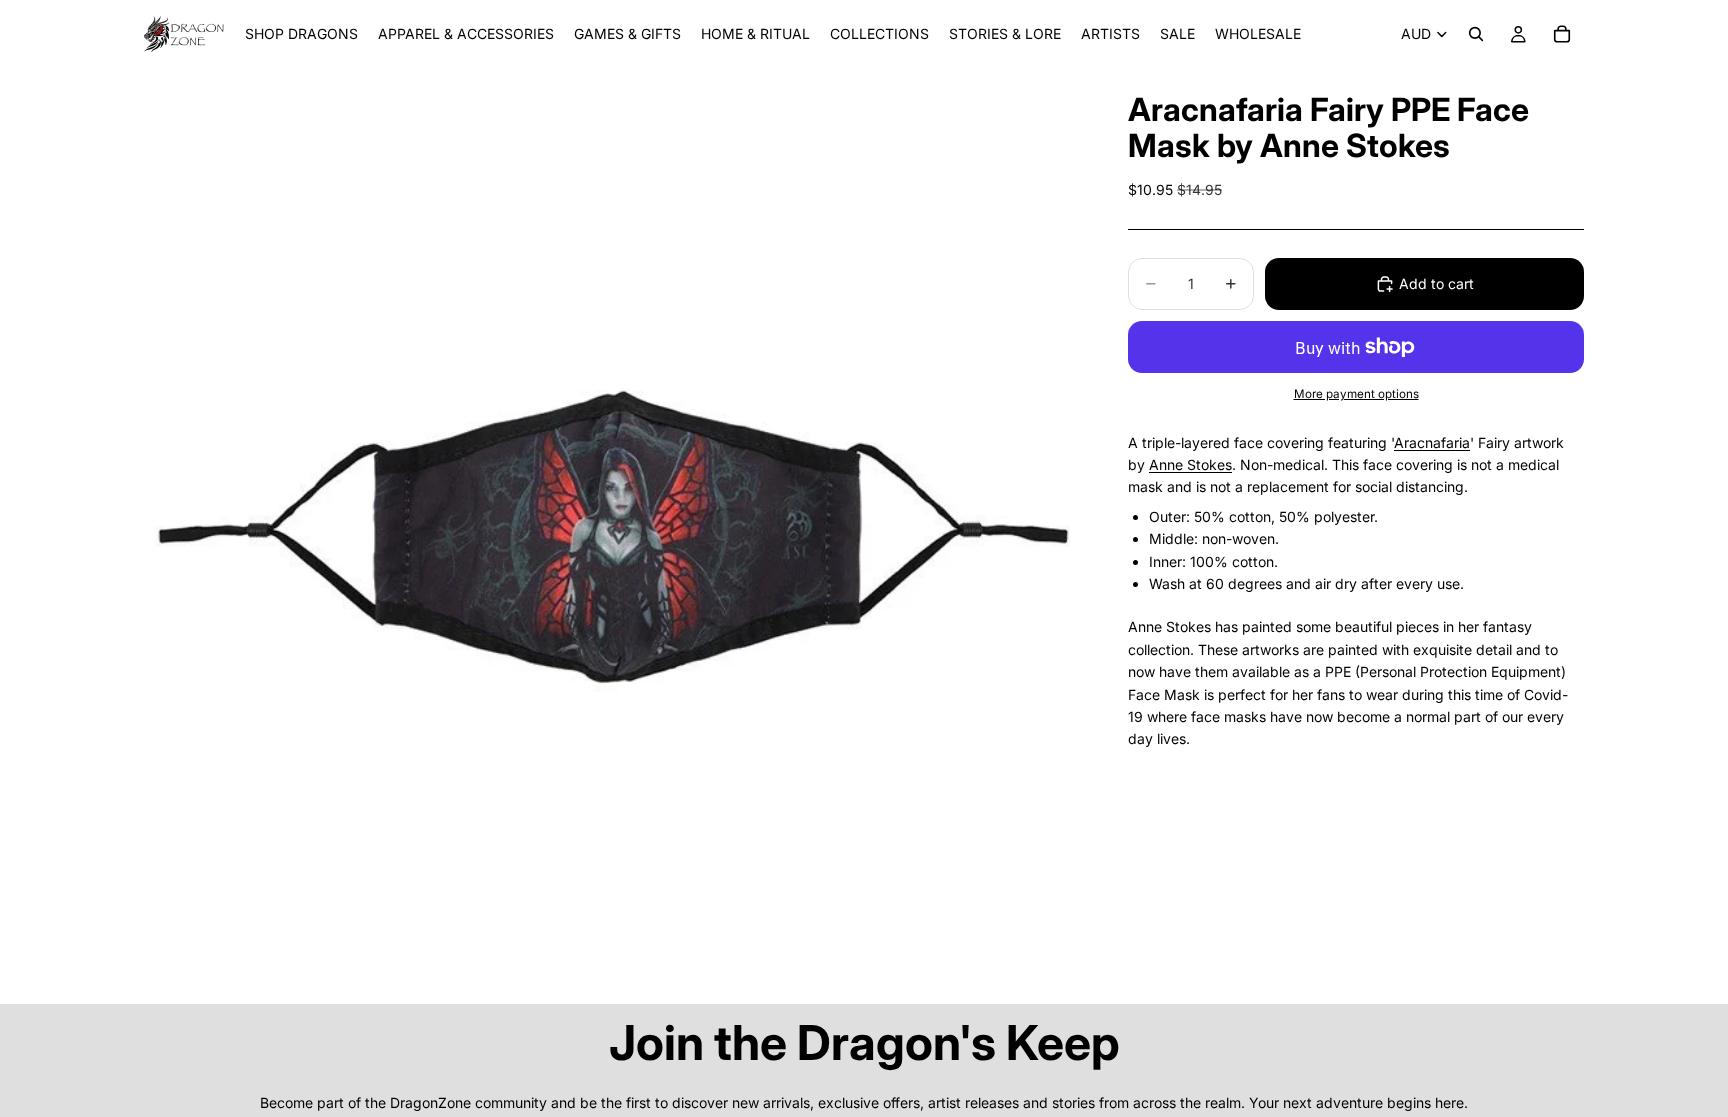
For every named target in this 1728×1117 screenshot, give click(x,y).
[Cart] (1562, 34)
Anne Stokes (1190, 464)
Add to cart (1436, 283)
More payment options (1356, 394)
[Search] (1476, 34)
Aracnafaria (1432, 442)
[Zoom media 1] (612, 536)
